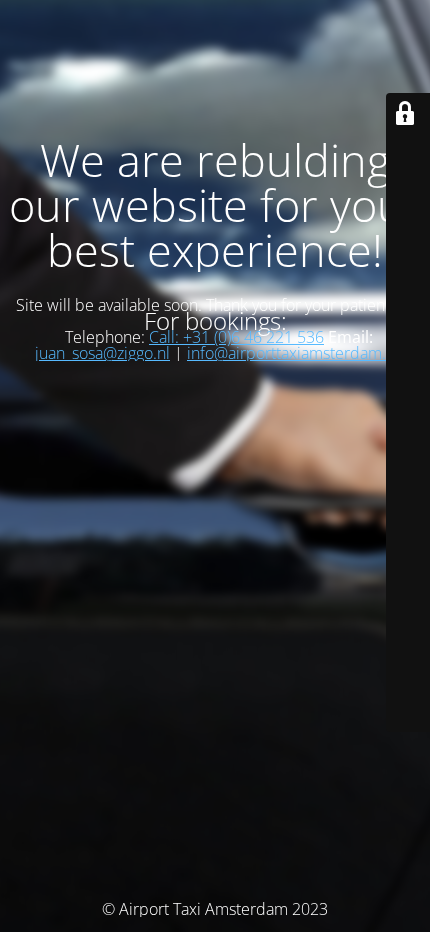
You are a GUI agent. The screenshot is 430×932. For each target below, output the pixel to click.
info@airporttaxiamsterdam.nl (293, 353)
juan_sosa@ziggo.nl (102, 353)
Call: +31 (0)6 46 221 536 (236, 337)
